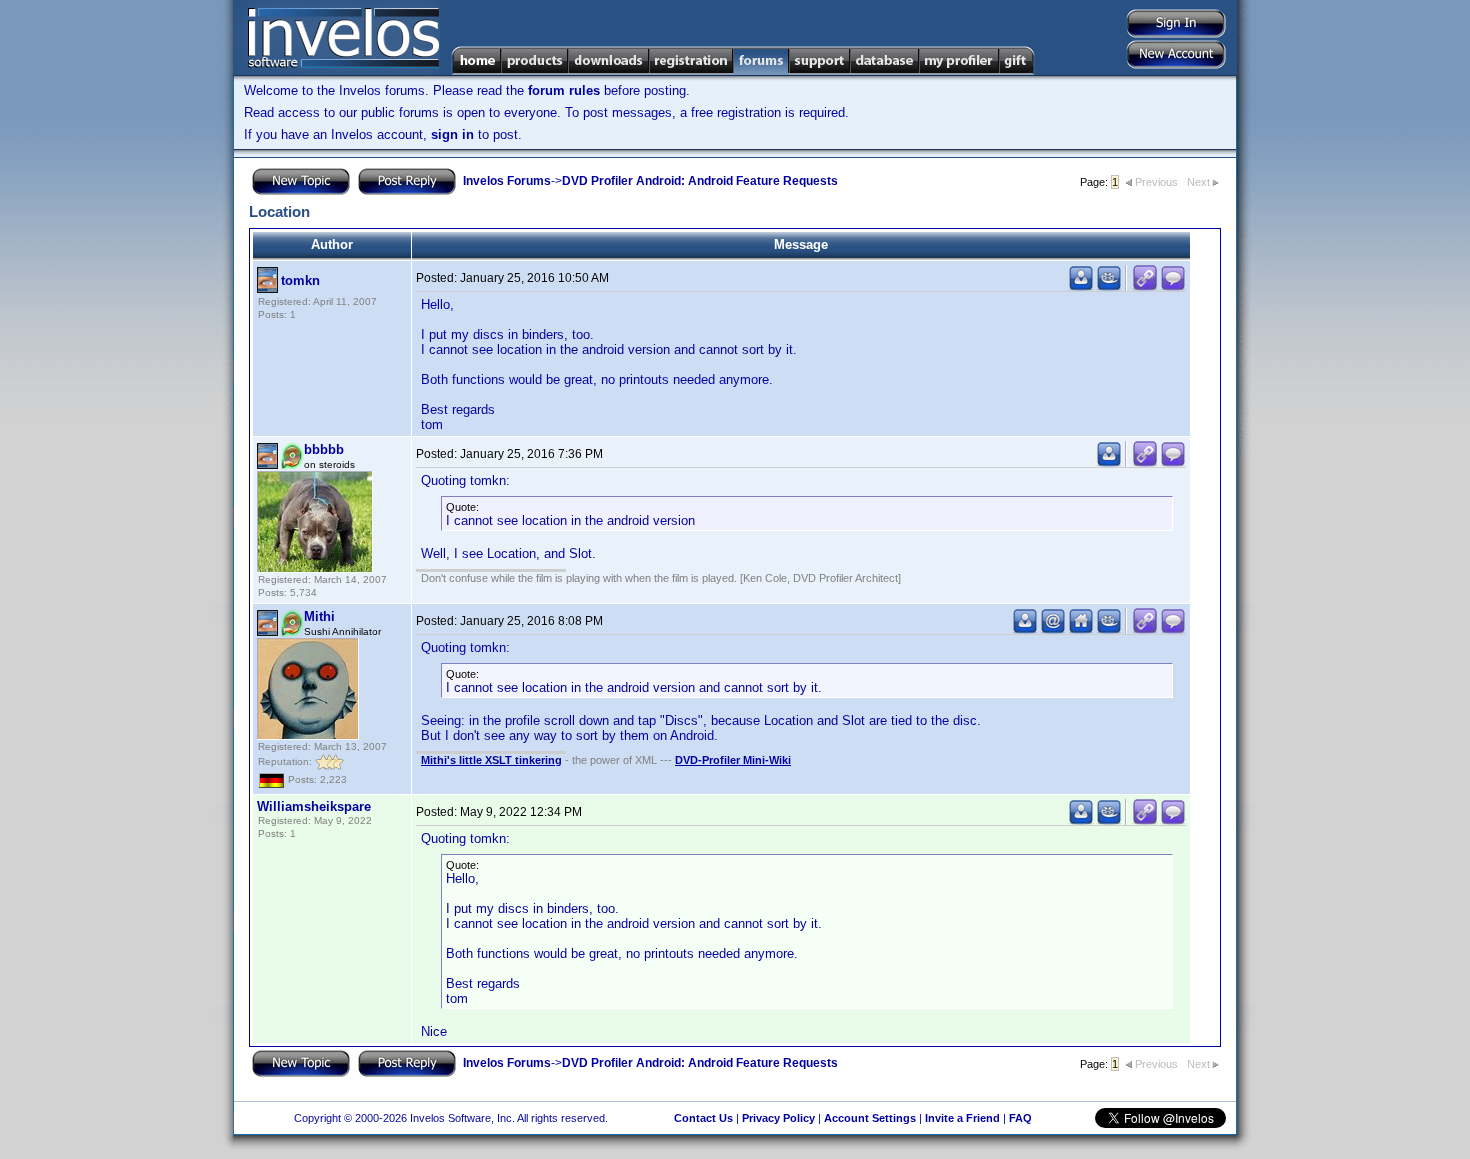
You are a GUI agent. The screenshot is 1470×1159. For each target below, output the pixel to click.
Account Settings (870, 1118)
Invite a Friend (962, 1118)
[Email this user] (1053, 629)
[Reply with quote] (1173, 286)
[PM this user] (1081, 286)
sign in (452, 134)
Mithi (319, 616)
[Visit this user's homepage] (1081, 629)
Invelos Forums (507, 181)
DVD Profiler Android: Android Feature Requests (700, 181)
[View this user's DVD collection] (1109, 286)
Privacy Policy (778, 1118)
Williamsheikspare (314, 806)
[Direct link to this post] (1145, 286)
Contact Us (703, 1118)
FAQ (1020, 1118)
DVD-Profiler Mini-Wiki (733, 760)
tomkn (300, 280)
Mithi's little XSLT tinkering (491, 760)
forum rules (564, 90)
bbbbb (324, 449)
